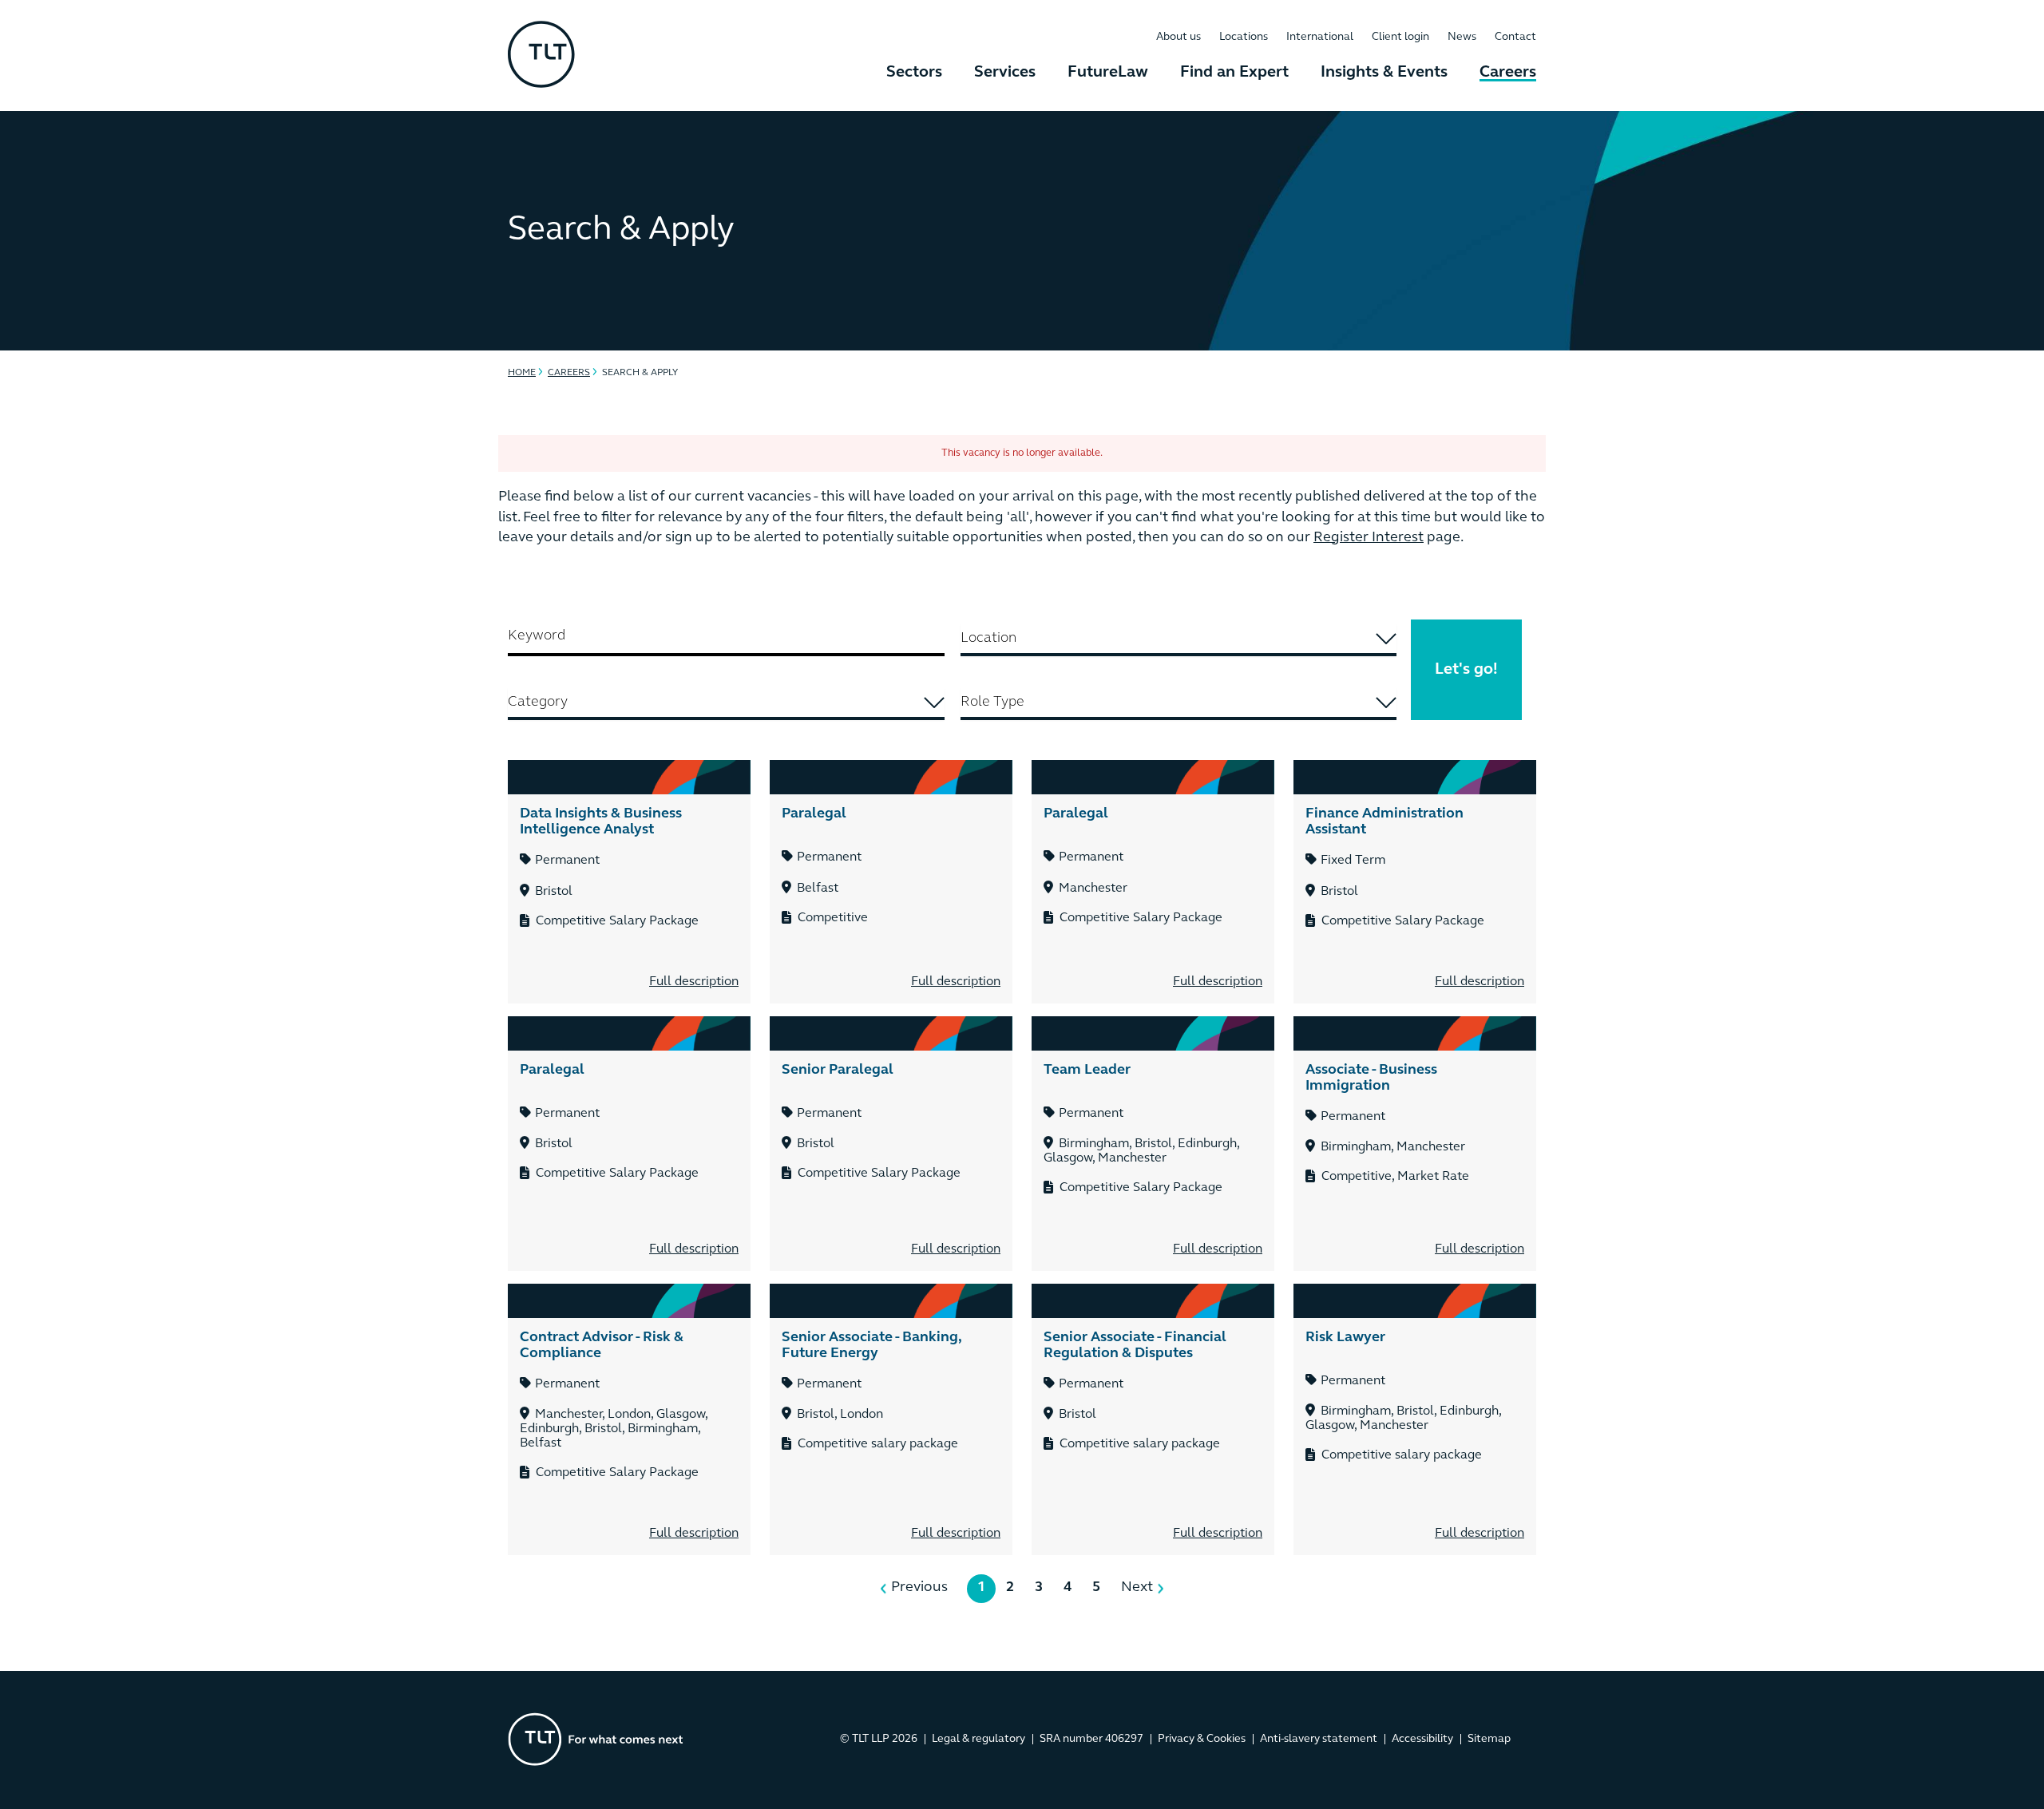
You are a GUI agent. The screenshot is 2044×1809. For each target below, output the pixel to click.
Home (522, 373)
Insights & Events (1384, 73)
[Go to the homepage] (596, 1739)
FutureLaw (1108, 73)
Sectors (914, 73)
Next (1137, 1588)
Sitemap (1489, 1739)
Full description (694, 982)
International (1320, 37)
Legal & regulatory (978, 1739)
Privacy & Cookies (1202, 1739)
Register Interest (1369, 538)
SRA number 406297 (1091, 1739)
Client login (1400, 37)
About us (1178, 37)
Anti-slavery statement (1319, 1739)
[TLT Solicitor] (541, 56)
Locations (1244, 37)
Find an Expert (1234, 73)
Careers (1508, 73)
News (1462, 37)
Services (1005, 73)
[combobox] (1179, 640)
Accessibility (1422, 1739)
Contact (1515, 37)
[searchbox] (1179, 639)
